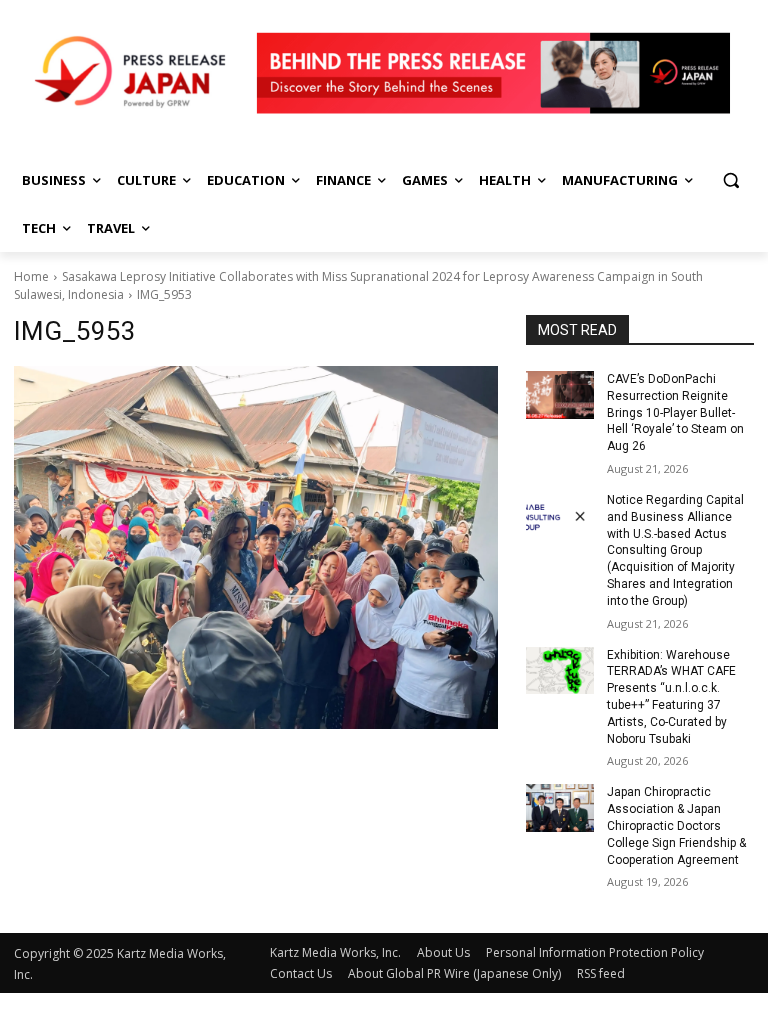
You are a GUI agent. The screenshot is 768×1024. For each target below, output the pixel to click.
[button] (730, 180)
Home (31, 276)
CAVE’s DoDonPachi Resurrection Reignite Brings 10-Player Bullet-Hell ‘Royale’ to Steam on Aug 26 (675, 412)
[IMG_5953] (256, 547)
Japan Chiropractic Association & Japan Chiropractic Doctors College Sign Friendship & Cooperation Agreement (676, 825)
